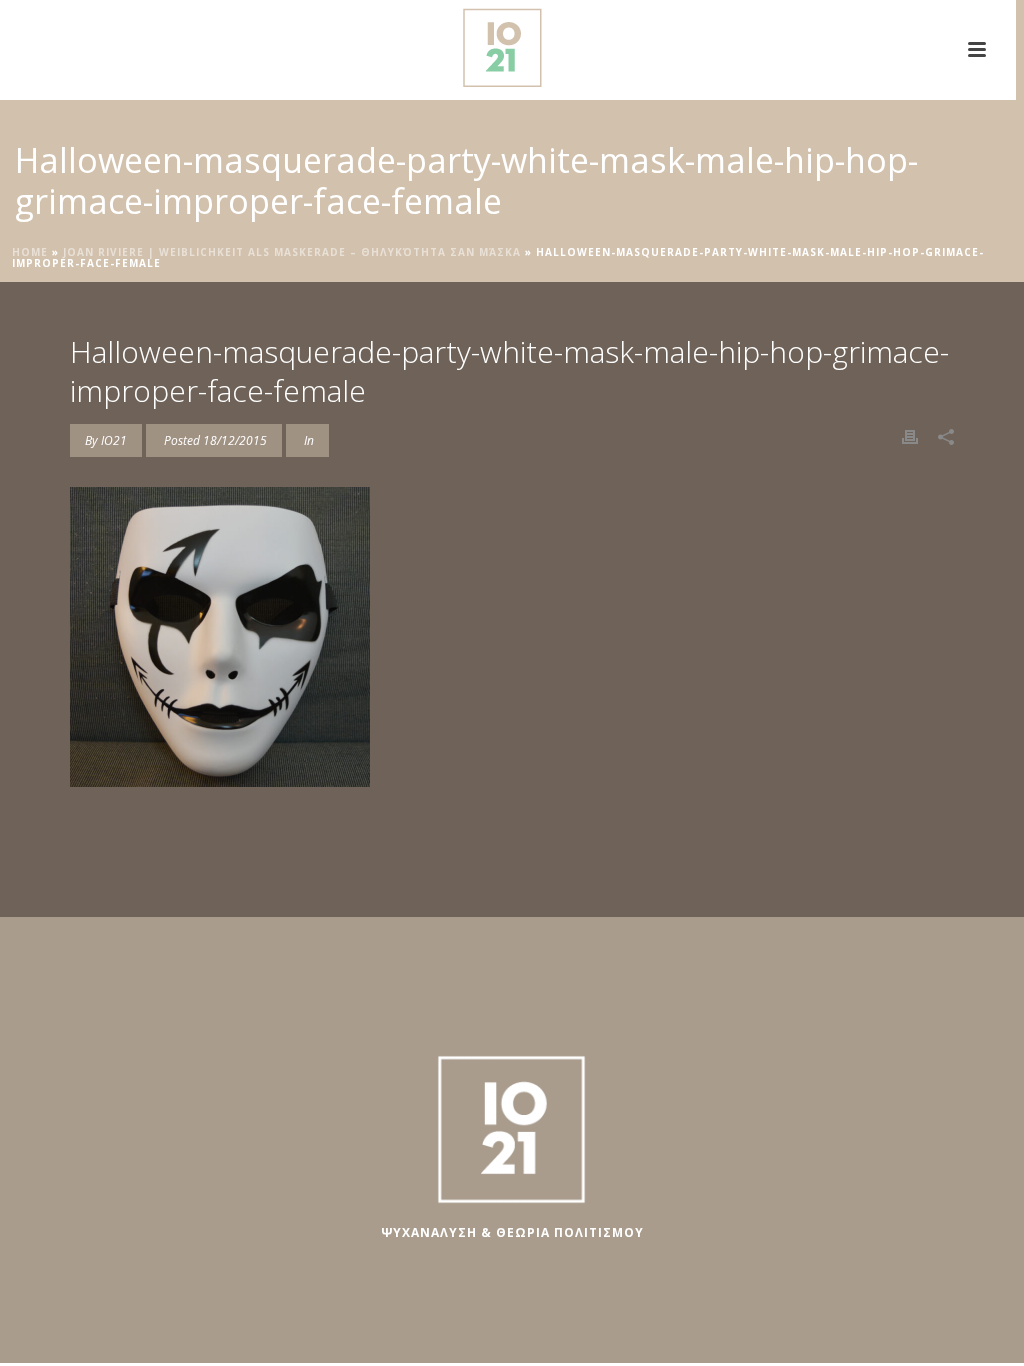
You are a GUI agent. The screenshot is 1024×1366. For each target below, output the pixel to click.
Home (30, 252)
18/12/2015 (235, 440)
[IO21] (508, 45)
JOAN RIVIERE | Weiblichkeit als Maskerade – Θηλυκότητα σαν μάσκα (292, 252)
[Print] (910, 435)
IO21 (114, 440)
